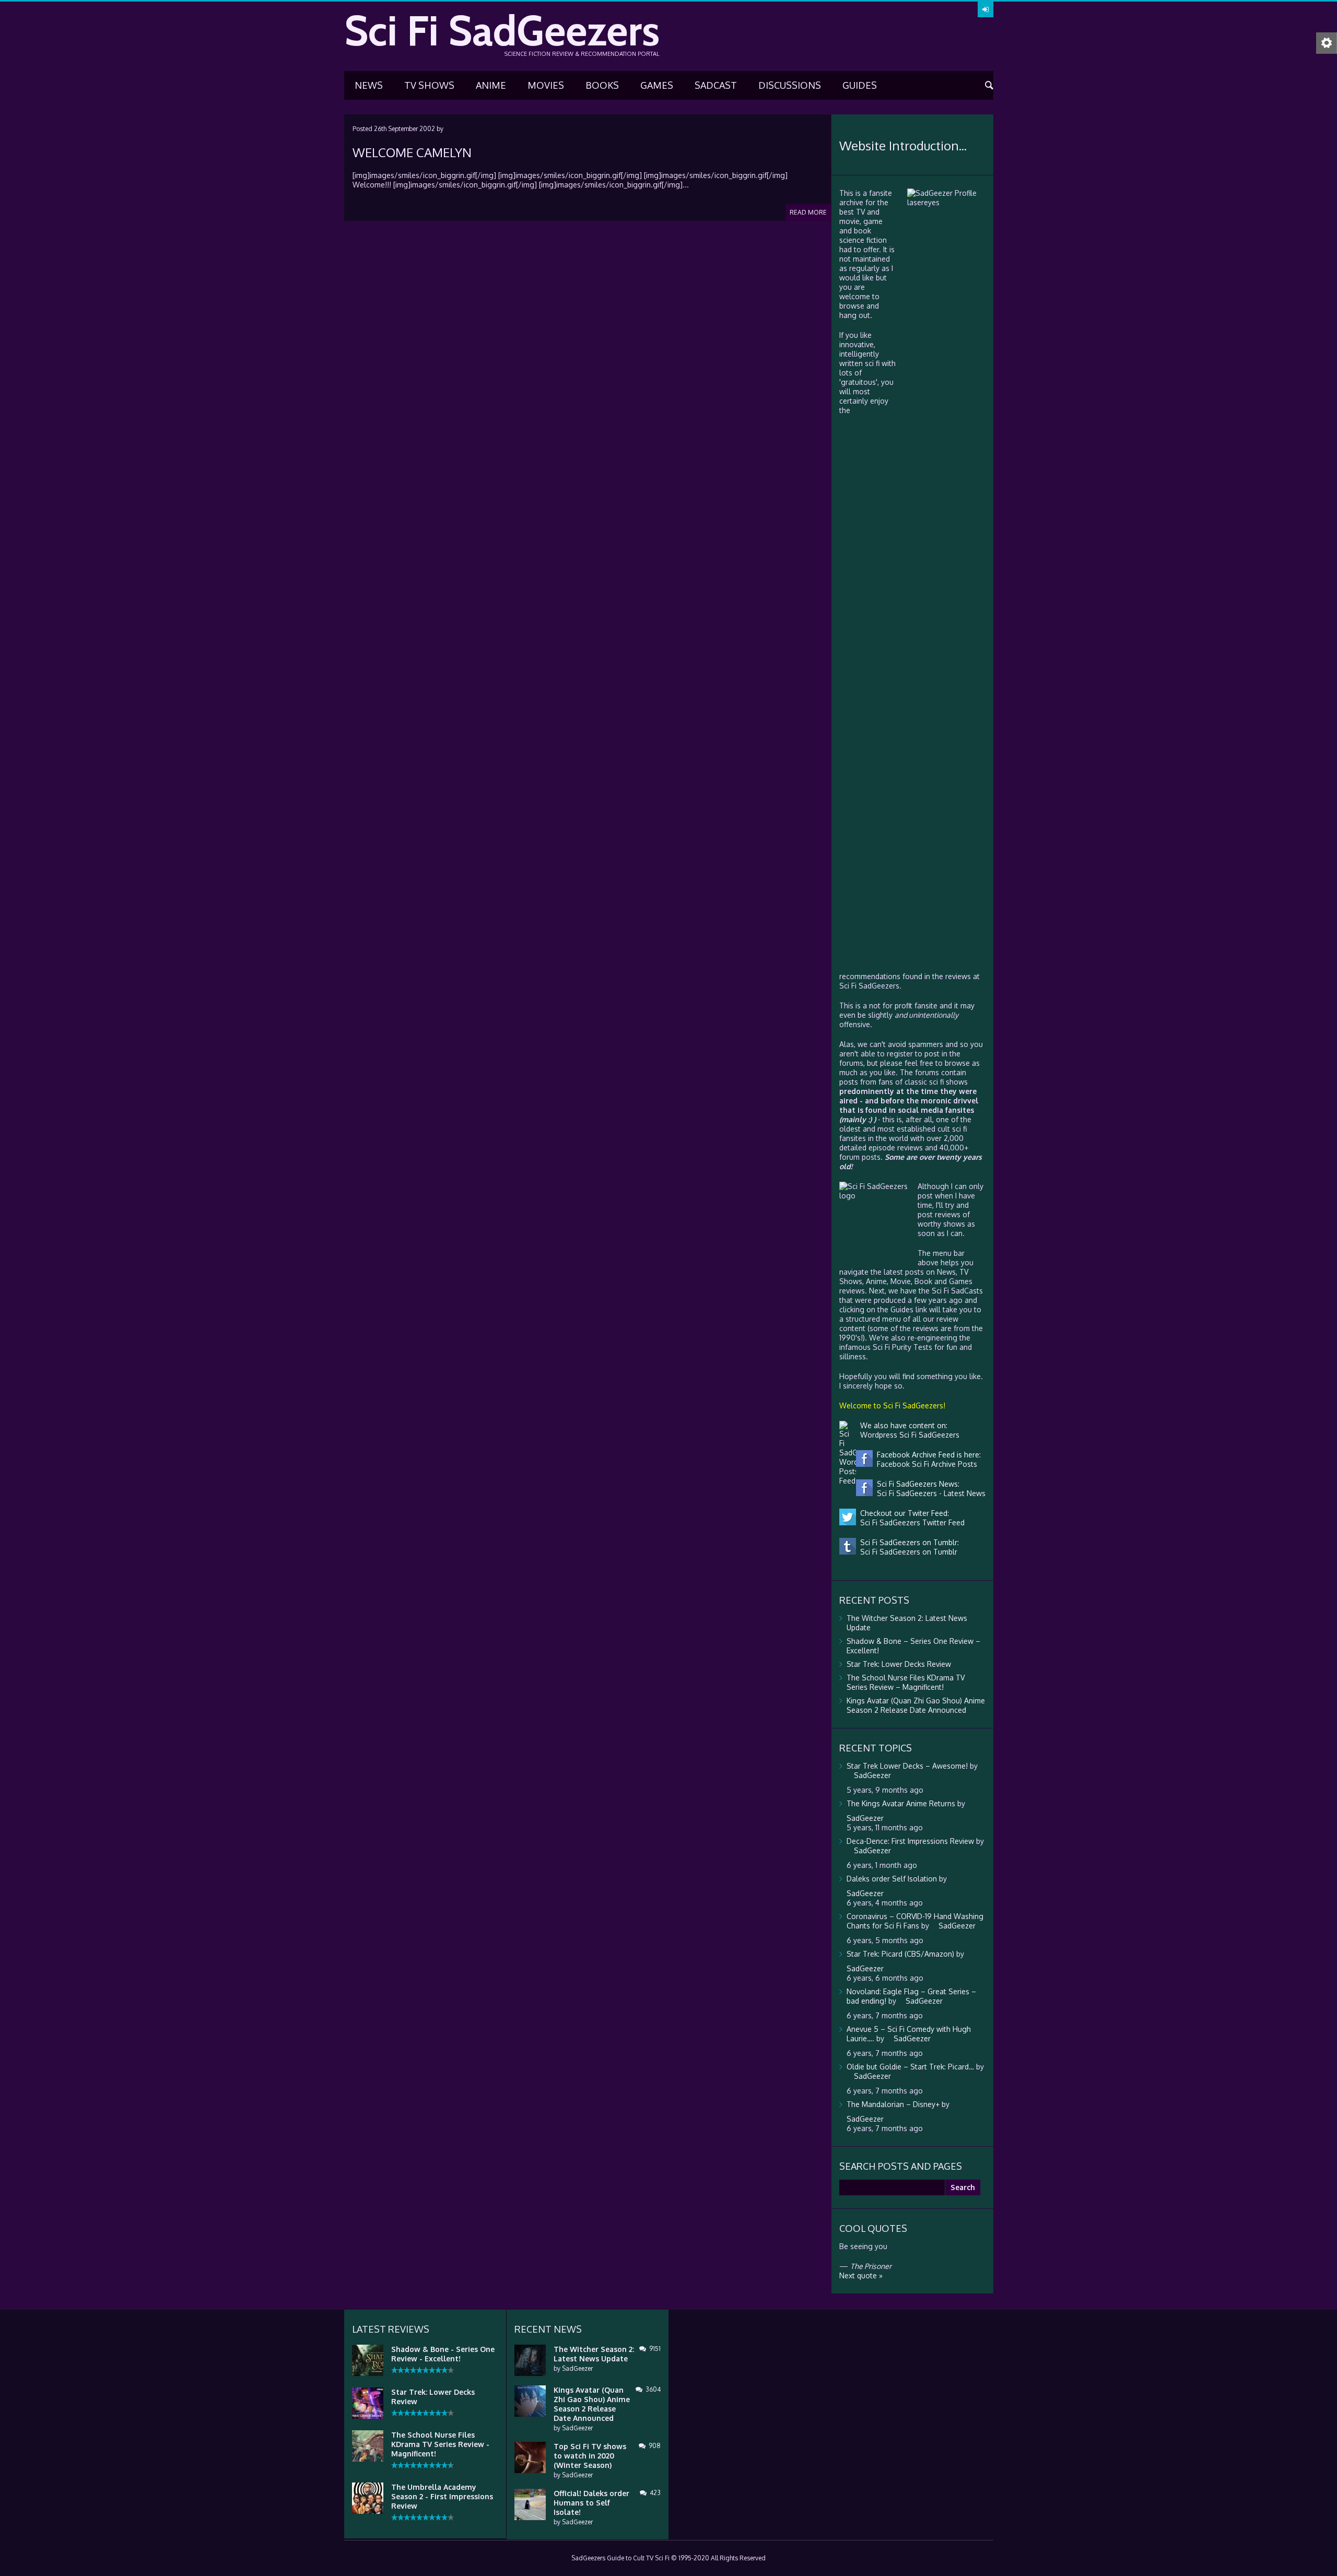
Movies (546, 85)
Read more (808, 212)
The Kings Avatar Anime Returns (901, 1803)
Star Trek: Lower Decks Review (899, 1664)
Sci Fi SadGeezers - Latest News (929, 1493)
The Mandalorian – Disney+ (893, 2104)
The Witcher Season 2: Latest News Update (594, 2354)
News (369, 85)
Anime (491, 85)
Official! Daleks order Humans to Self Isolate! (591, 2503)
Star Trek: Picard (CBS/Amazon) (900, 1954)
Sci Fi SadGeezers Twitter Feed (910, 1522)
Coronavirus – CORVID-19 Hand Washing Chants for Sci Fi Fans (915, 1921)
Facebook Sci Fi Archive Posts (925, 1464)
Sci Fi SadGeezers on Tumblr (907, 1552)
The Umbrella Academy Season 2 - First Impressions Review (442, 2496)
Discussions (790, 85)
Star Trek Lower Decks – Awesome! (907, 1766)
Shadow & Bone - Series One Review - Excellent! (443, 2354)
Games (657, 85)
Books (602, 85)
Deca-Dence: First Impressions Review (910, 1841)
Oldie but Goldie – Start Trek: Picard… (910, 2067)
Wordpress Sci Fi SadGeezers (908, 1435)
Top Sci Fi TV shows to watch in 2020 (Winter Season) (590, 2456)
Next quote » (861, 2275)
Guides (860, 85)
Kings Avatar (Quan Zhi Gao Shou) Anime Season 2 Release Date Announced (916, 1705)
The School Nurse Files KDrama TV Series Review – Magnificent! (906, 1682)
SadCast (716, 85)
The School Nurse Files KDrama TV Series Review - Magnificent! (440, 2444)
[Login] (986, 9)
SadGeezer (577, 2368)
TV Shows (429, 85)
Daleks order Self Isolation (892, 1879)
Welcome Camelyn (412, 152)
